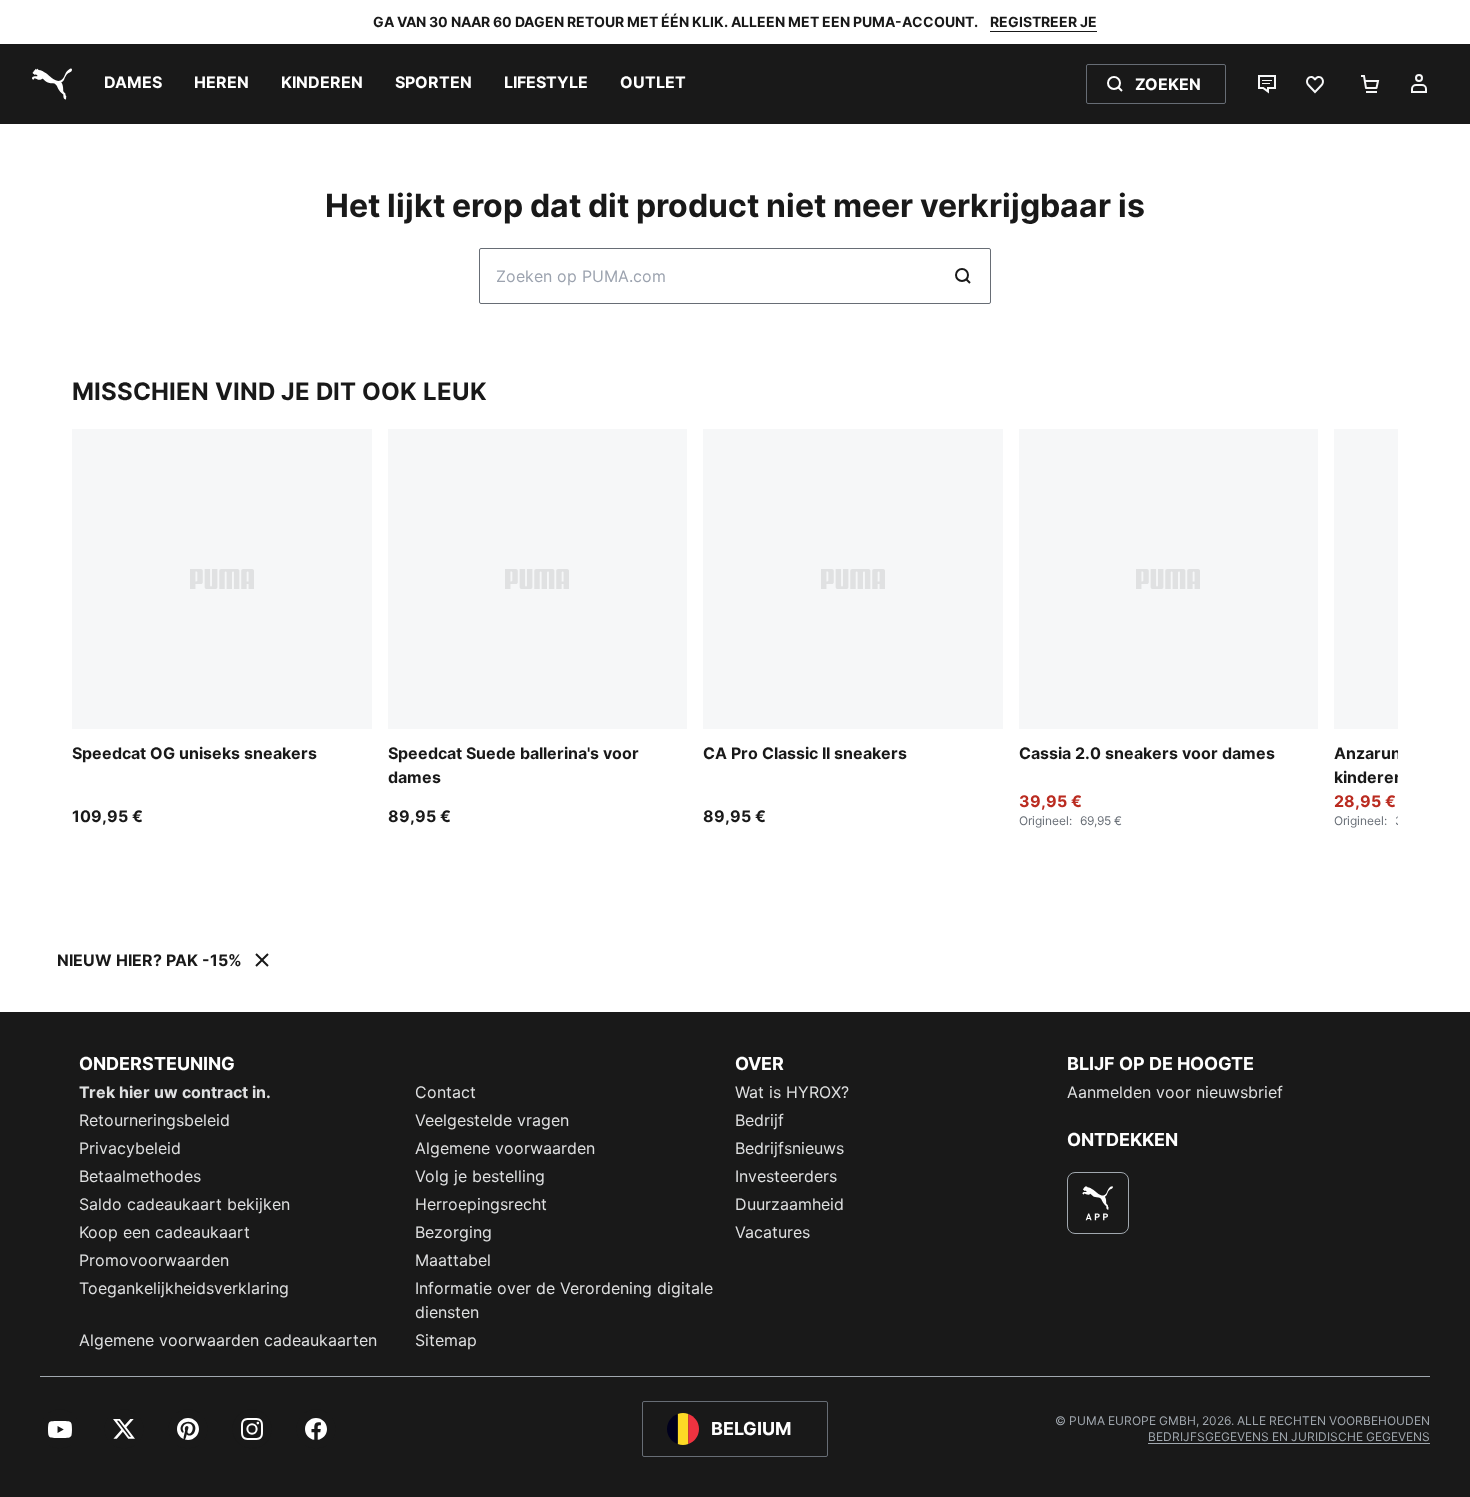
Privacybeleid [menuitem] (130, 1148)
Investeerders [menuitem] (786, 1176)
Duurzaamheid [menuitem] (789, 1204)
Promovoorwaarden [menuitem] (154, 1260)
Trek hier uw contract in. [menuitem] (175, 1092)
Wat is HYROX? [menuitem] (792, 1092)
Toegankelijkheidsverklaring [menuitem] (184, 1288)
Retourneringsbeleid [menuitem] (154, 1120)
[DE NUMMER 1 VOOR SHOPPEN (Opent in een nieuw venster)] (1098, 1203)
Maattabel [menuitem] (453, 1260)
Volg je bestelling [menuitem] (480, 1176)
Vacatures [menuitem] (772, 1232)
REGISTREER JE (1043, 21)
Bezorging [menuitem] (453, 1232)
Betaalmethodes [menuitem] (140, 1176)
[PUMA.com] (48, 84)
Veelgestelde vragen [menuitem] (492, 1120)
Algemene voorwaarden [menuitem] (505, 1148)
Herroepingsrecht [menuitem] (481, 1204)
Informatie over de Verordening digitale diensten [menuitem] (564, 1300)
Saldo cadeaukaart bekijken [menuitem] (184, 1204)
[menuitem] (133, 84)
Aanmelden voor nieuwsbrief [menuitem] (1175, 1092)
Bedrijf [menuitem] (759, 1120)
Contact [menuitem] (445, 1092)
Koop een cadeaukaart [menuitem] (164, 1232)
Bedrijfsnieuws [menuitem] (789, 1148)
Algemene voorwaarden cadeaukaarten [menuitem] (228, 1340)
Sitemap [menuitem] (446, 1340)
